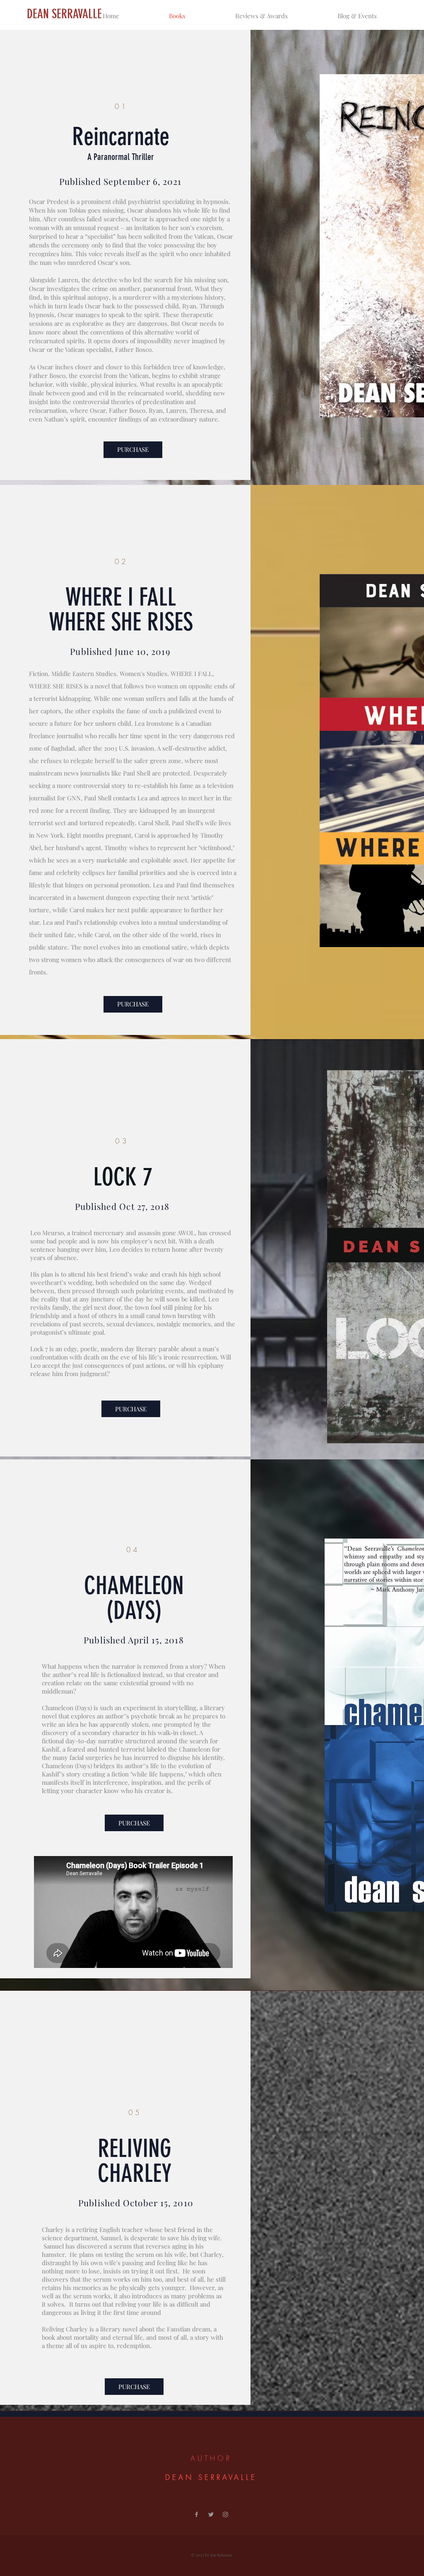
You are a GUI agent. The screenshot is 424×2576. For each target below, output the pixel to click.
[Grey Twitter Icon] (211, 2514)
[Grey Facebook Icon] (196, 2514)
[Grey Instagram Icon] (225, 2514)
